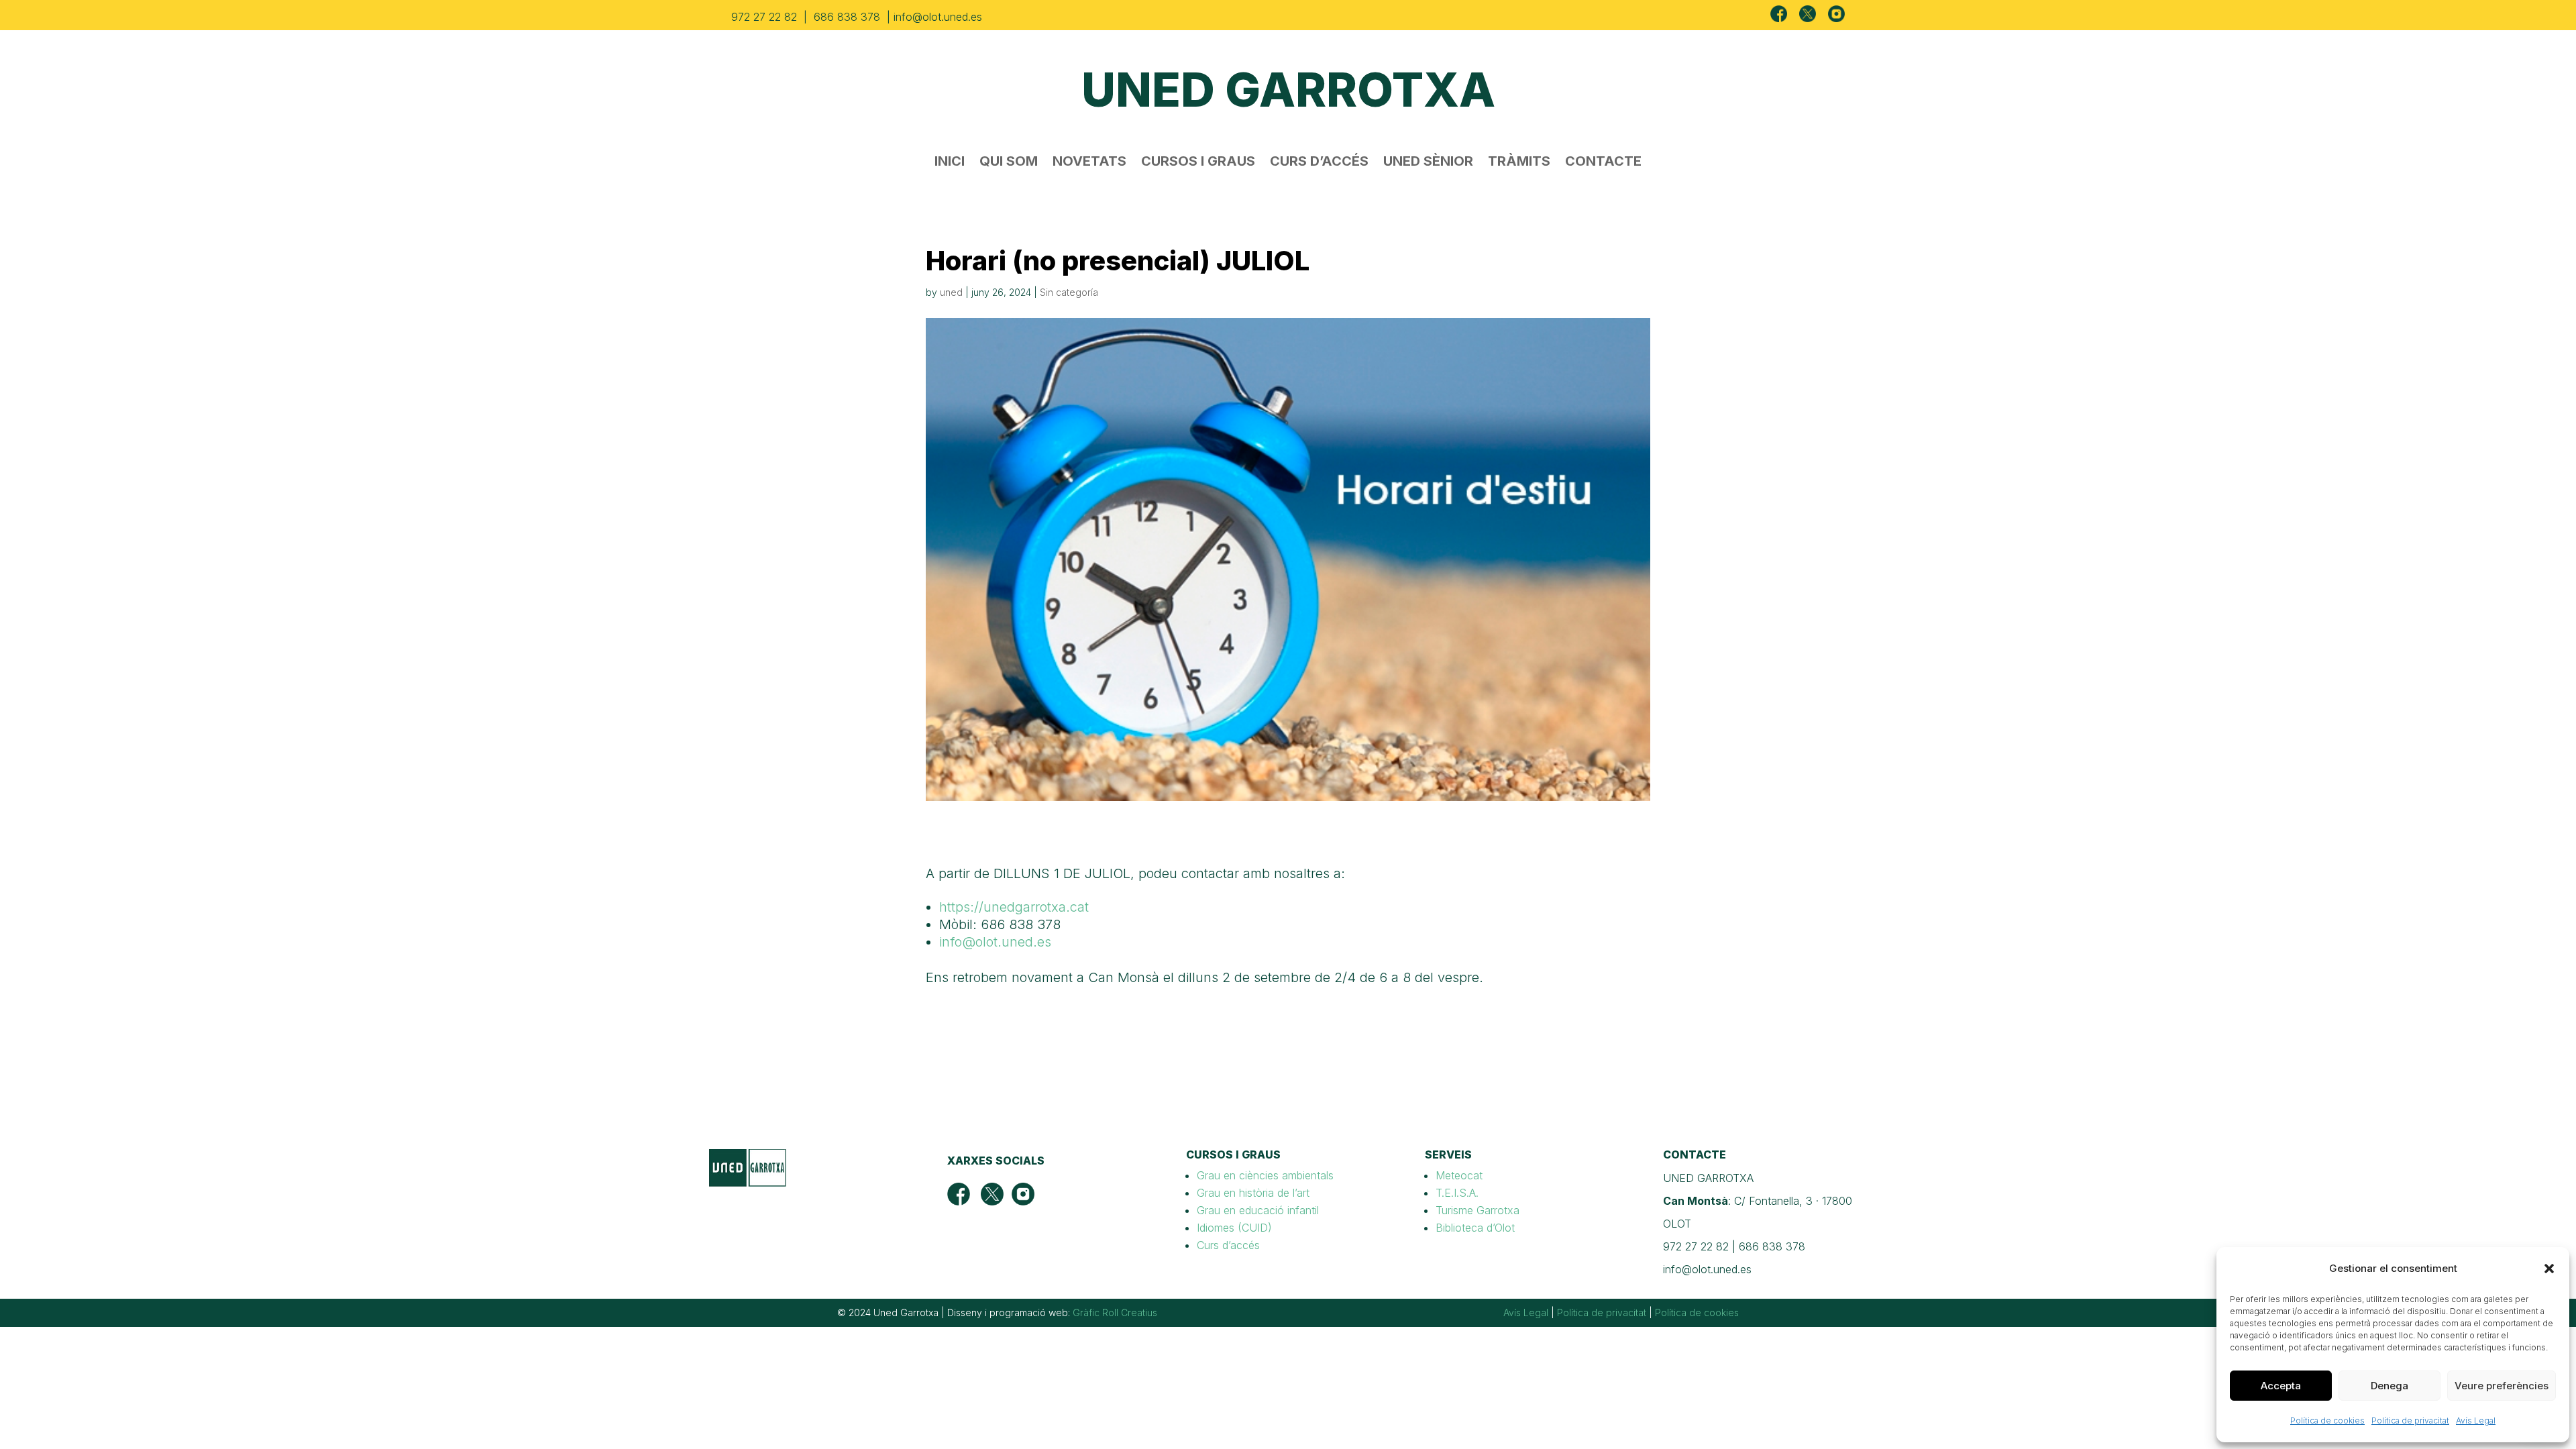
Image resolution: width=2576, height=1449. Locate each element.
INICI (950, 163)
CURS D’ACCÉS (1319, 163)
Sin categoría (1069, 292)
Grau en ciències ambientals (1265, 1175)
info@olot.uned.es (995, 942)
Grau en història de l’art (1253, 1193)
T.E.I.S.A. (1457, 1193)
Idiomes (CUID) (1234, 1228)
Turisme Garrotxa (1478, 1210)
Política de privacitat (2410, 1420)
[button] (2549, 1269)
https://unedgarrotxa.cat (1014, 907)
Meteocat (1459, 1175)
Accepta (2281, 1386)
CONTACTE (1603, 163)
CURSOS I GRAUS (1198, 163)
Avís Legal (2476, 1420)
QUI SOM (1009, 163)
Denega (2390, 1386)
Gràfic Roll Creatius (1115, 1312)
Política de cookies (2327, 1420)
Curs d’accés (1228, 1245)
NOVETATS (1089, 163)
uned (951, 292)
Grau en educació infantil (1258, 1210)
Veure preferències (2502, 1386)
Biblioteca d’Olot (1475, 1228)
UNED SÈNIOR (1428, 163)
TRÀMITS (1519, 163)
